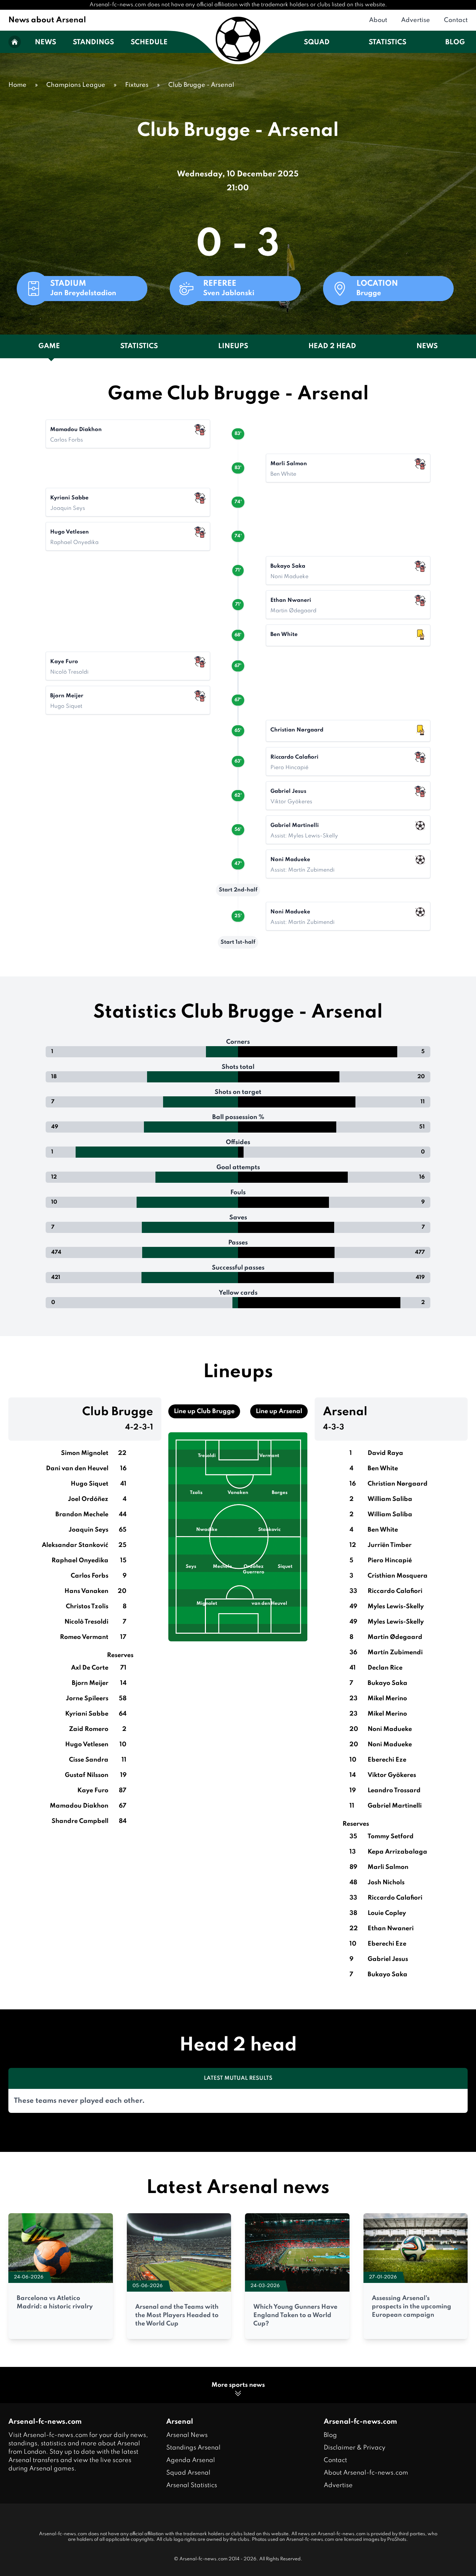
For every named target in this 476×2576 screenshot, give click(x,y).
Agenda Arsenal (191, 2460)
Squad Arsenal (188, 2473)
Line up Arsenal (279, 1411)
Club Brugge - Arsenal (201, 85)
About (378, 20)
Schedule (149, 43)
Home (17, 85)
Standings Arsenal (193, 2448)
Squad (317, 43)
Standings (93, 43)
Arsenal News (187, 2435)
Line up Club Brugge (204, 1411)
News (45, 43)
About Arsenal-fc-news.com (366, 2473)
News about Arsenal (47, 20)
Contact (456, 20)
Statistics (387, 43)
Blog (455, 43)
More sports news (238, 2385)
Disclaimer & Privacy (355, 2448)
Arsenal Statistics (192, 2485)
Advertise (416, 20)
